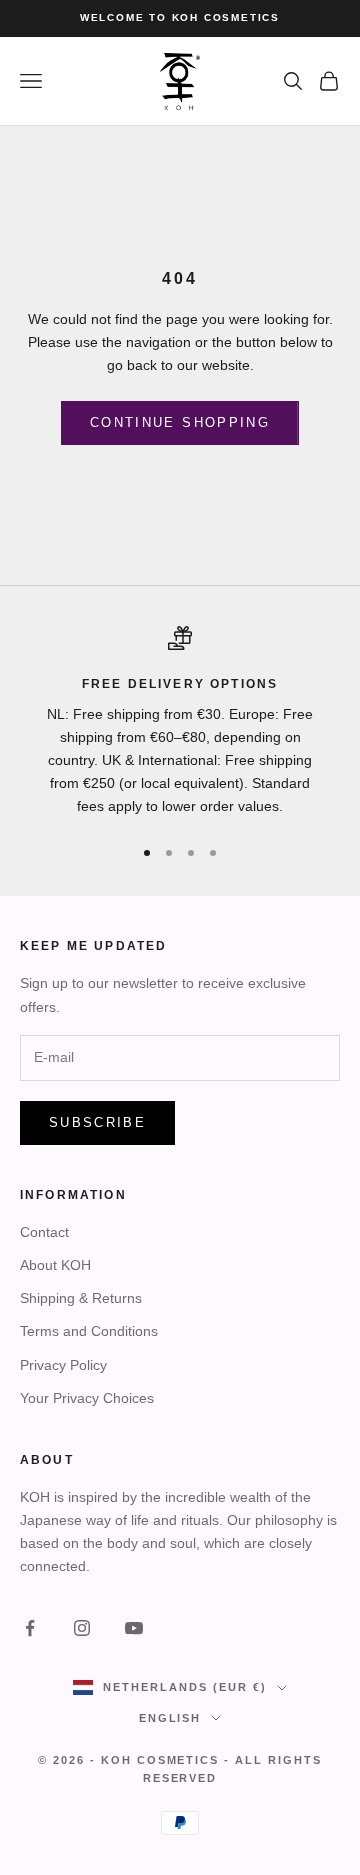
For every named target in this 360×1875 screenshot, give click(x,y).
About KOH (55, 1265)
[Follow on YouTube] (134, 1628)
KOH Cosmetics (160, 1760)
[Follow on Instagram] (82, 1628)
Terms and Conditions (89, 1331)
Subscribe (97, 1122)
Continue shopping (180, 422)
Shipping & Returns (81, 1298)
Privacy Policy (63, 1365)
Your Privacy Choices (87, 1398)
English (170, 1718)
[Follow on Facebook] (30, 1628)
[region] (180, 722)
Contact (44, 1232)
